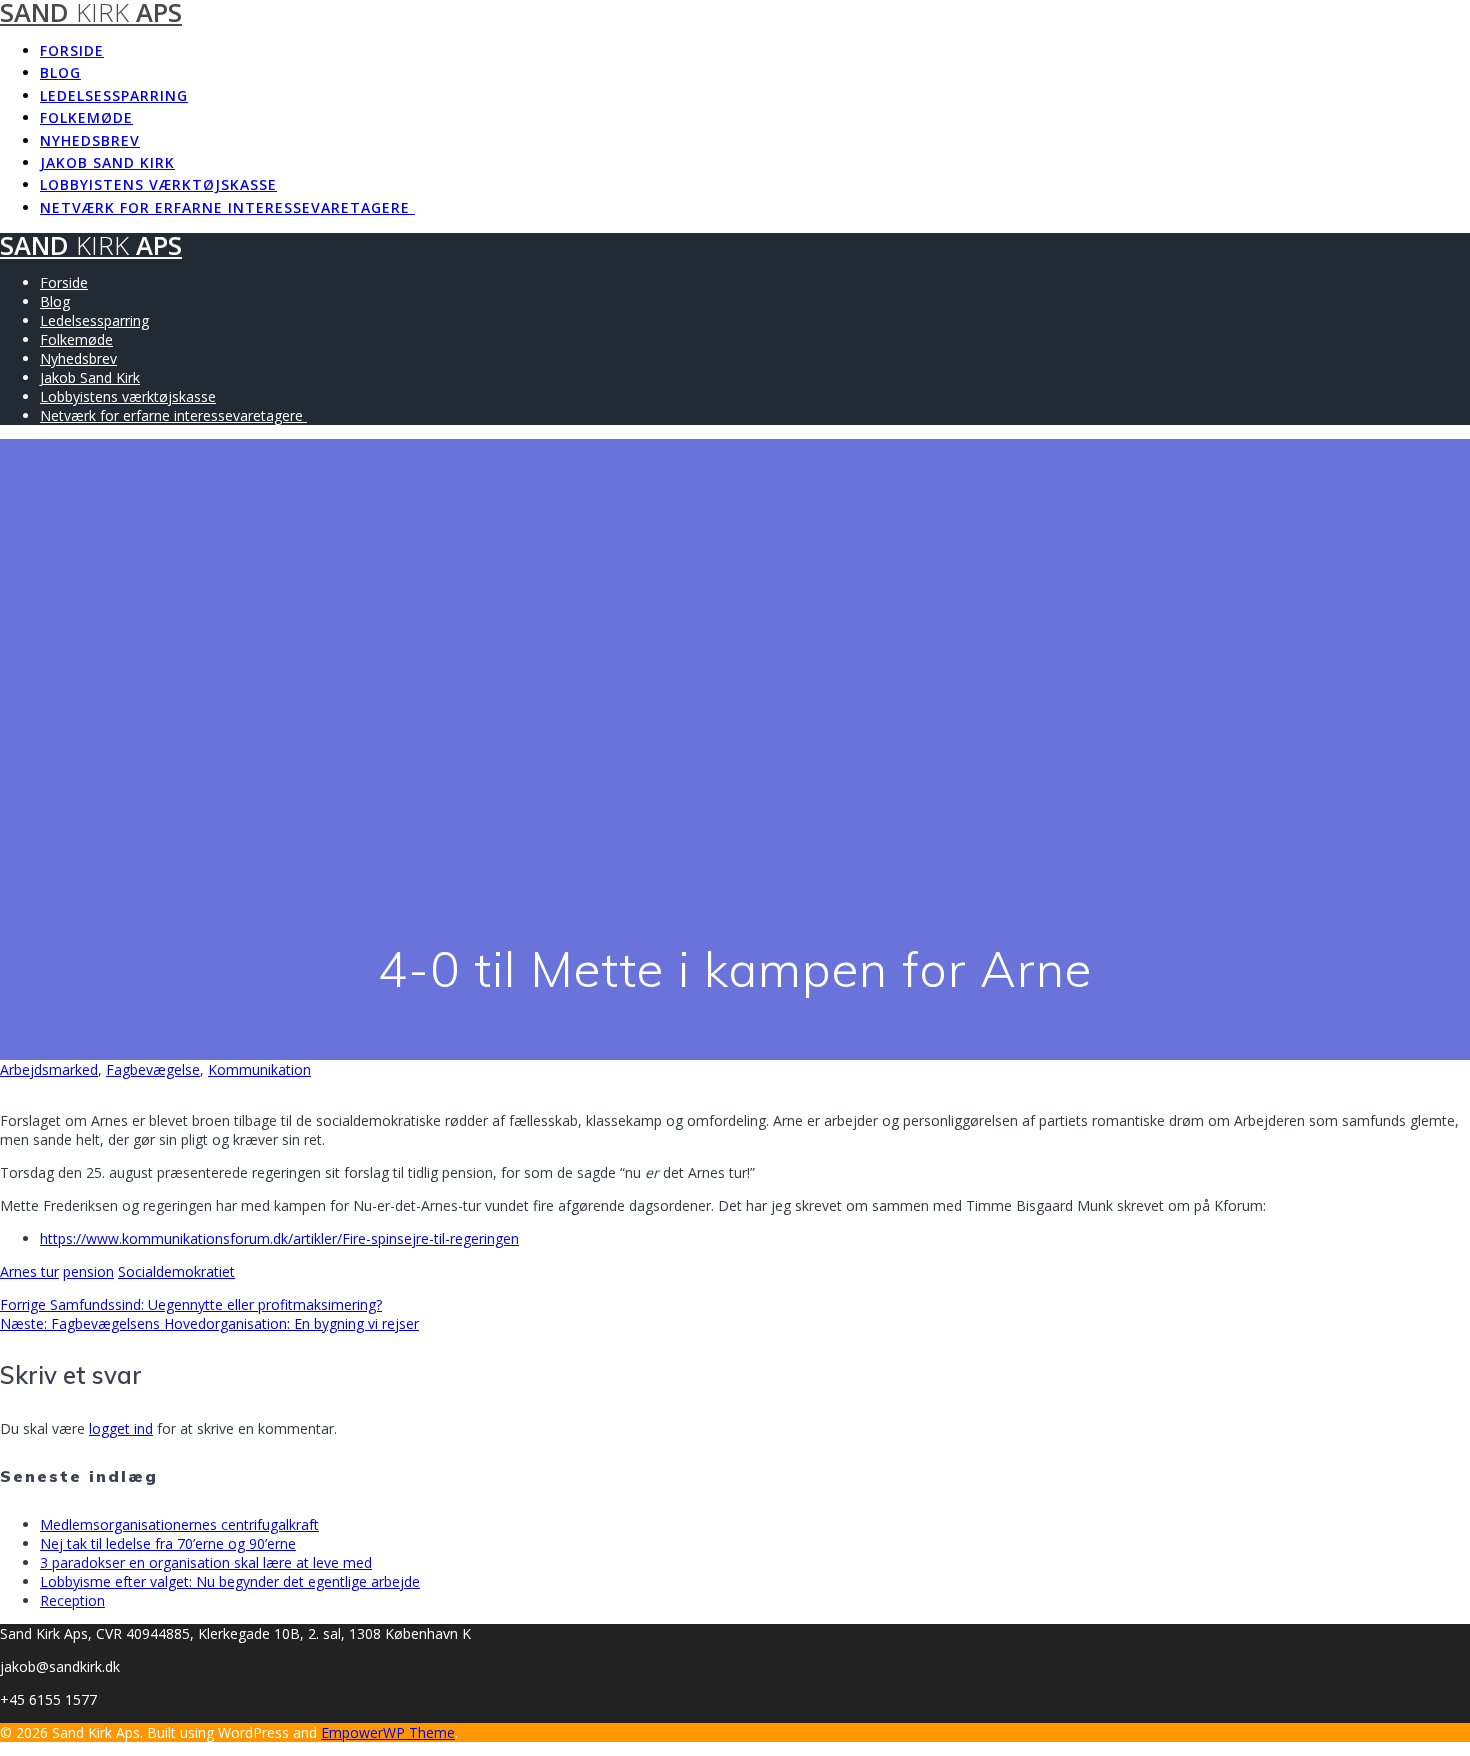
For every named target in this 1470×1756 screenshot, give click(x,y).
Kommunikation (259, 1069)
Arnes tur (29, 1271)
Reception (72, 1600)
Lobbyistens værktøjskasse (158, 184)
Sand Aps (91, 245)
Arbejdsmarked (49, 1069)
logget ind (121, 1428)
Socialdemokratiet (176, 1271)
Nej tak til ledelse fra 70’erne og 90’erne (168, 1543)
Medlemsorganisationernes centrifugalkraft (179, 1524)
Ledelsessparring (114, 95)
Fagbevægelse (153, 1069)
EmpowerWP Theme (388, 1732)
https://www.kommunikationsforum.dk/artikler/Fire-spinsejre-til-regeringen (279, 1238)
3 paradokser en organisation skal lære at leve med (206, 1562)
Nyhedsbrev (90, 140)
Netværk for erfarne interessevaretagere (227, 207)
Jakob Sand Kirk (107, 162)
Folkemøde (86, 117)
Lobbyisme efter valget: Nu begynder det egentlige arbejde (230, 1581)
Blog (60, 72)
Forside (72, 50)
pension (88, 1271)
